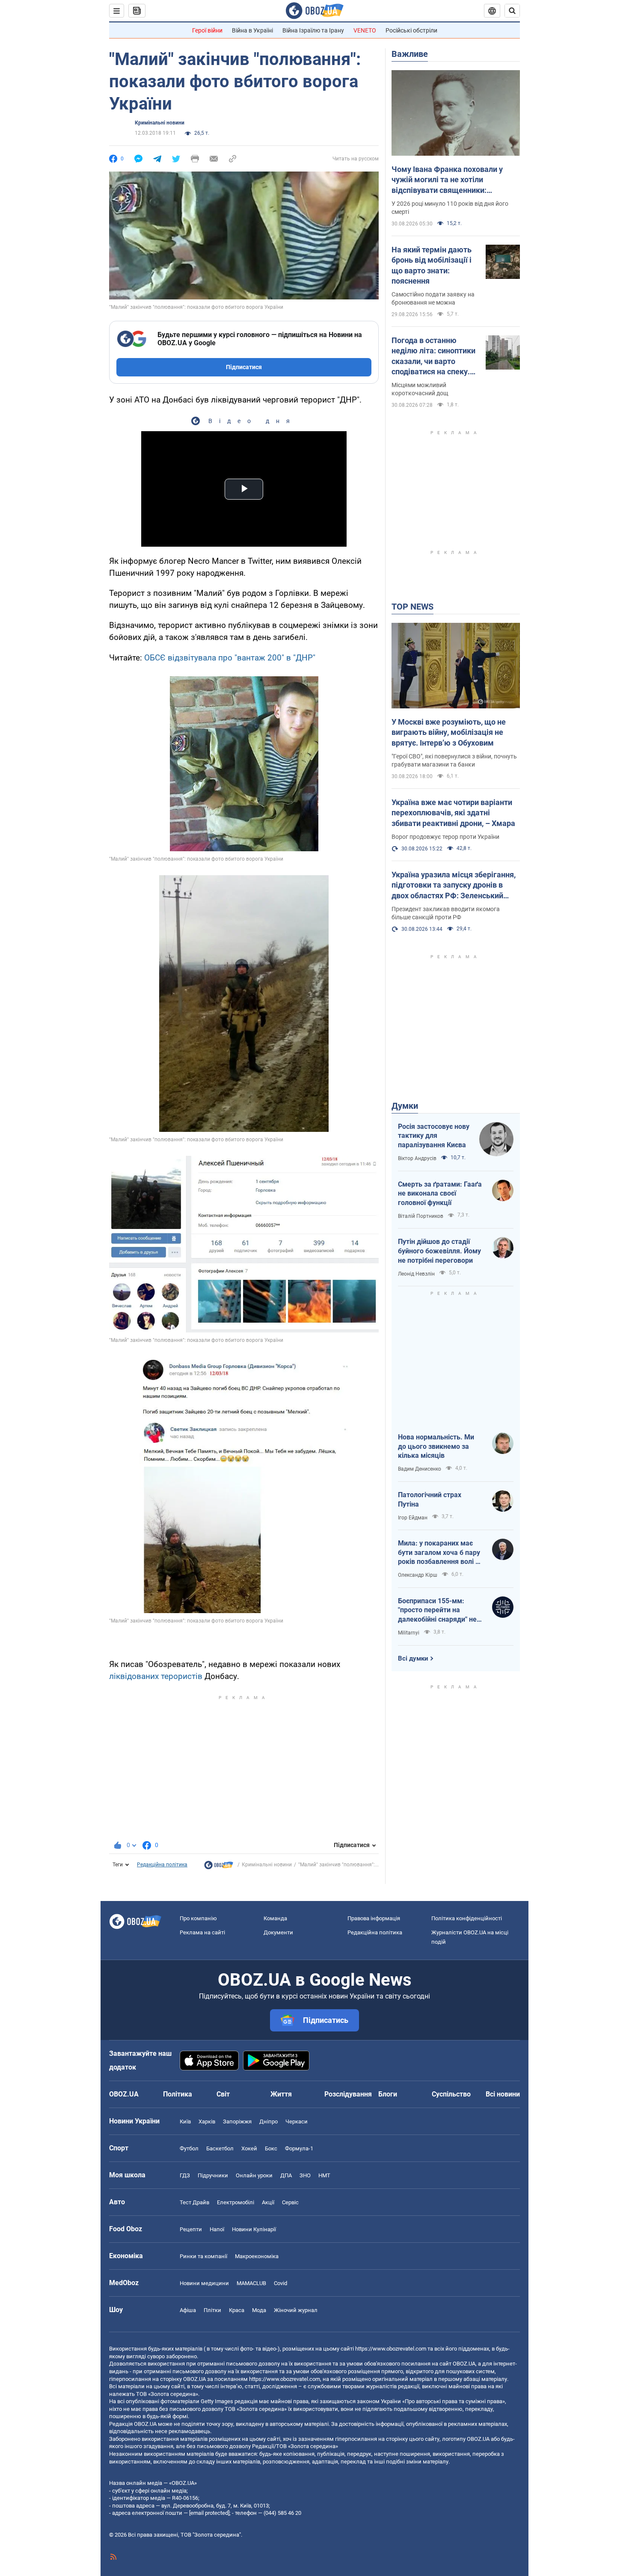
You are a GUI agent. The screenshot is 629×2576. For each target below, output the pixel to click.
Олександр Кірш (418, 1575)
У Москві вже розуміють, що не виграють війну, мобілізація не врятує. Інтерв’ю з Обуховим (449, 732)
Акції (268, 2202)
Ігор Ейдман (413, 1518)
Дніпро (269, 2121)
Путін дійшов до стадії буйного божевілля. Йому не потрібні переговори (439, 1251)
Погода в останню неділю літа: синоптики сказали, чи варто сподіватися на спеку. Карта (433, 356)
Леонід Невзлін (416, 1274)
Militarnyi (409, 1633)
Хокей (249, 2148)
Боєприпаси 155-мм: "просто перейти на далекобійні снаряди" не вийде (437, 1611)
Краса (237, 2310)
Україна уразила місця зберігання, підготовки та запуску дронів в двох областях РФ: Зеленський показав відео (454, 885)
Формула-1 (299, 2148)
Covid (280, 2283)
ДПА (286, 2175)
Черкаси (297, 2121)
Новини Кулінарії (254, 2229)
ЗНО (305, 2175)
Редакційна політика (162, 1865)
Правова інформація (374, 1918)
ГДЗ (185, 2175)
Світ (223, 2094)
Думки (405, 1106)
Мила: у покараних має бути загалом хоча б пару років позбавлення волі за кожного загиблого (440, 1553)
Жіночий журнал (296, 2310)
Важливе (410, 54)
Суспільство (451, 2094)
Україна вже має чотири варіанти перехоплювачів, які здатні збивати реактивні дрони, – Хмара (453, 813)
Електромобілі (236, 2202)
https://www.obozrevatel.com (391, 2349)
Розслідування (348, 2094)
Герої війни (207, 30)
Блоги (388, 2094)
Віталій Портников (421, 1216)
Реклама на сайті (202, 1932)
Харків (207, 2121)
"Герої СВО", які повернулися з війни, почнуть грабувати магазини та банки (454, 760)
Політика (178, 2094)
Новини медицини (204, 2283)
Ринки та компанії (203, 2256)
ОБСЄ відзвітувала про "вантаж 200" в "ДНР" (230, 658)
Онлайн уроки (254, 2175)
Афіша (188, 2310)
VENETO (365, 30)
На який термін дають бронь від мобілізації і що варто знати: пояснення (432, 265)
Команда (275, 1918)
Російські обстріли (411, 30)
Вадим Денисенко (420, 1469)
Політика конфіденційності (467, 1918)
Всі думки (413, 1658)
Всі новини (503, 2094)
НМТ (324, 2175)
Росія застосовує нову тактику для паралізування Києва (434, 1136)
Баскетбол (220, 2148)
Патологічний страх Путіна (430, 1500)
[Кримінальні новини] (219, 1867)
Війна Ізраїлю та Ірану (313, 30)
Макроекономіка (257, 2256)
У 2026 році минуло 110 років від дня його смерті (450, 208)
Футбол (189, 2148)
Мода (259, 2310)
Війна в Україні (252, 30)
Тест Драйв (194, 2202)
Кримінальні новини (160, 123)
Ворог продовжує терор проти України (445, 837)
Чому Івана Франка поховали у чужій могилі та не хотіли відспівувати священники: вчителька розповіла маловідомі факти (451, 180)
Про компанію (198, 1918)
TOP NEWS (412, 607)
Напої (217, 2229)
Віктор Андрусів (417, 1158)
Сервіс (290, 2202)
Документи (278, 1932)
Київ (185, 2121)
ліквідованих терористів (156, 1676)
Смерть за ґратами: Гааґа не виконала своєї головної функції (440, 1193)
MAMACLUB (251, 2283)
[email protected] (209, 2513)
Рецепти (191, 2229)
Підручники (213, 2175)
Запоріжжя (237, 2121)
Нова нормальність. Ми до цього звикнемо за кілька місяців (436, 1446)
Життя (281, 2094)
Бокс (271, 2148)
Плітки (212, 2310)
